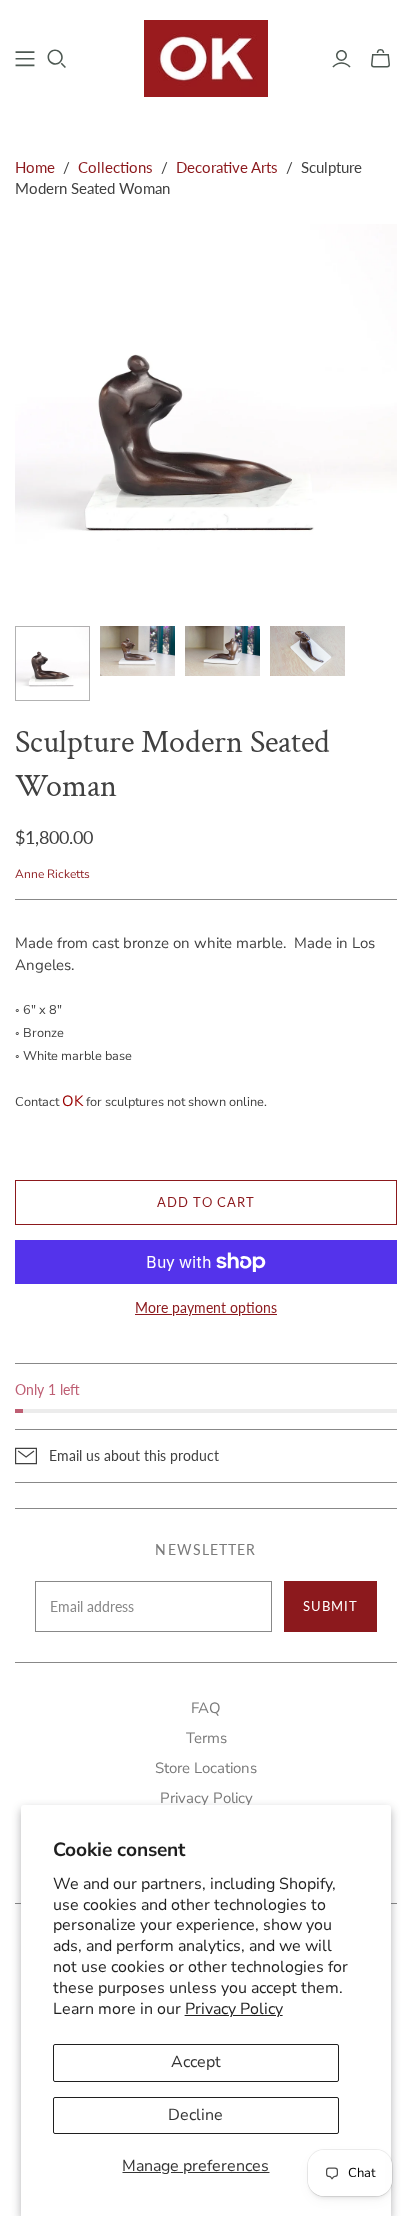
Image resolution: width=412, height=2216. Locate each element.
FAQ (206, 1708)
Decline (195, 2115)
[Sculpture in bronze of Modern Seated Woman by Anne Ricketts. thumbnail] (137, 651)
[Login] (341, 59)
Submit (330, 1606)
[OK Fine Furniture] (206, 56)
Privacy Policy (234, 2009)
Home (35, 167)
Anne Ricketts (52, 874)
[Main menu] (25, 59)
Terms (206, 1738)
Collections (115, 167)
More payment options (206, 1307)
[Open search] (57, 59)
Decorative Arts (227, 167)
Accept (196, 2062)
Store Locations (206, 1768)
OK (72, 1101)
